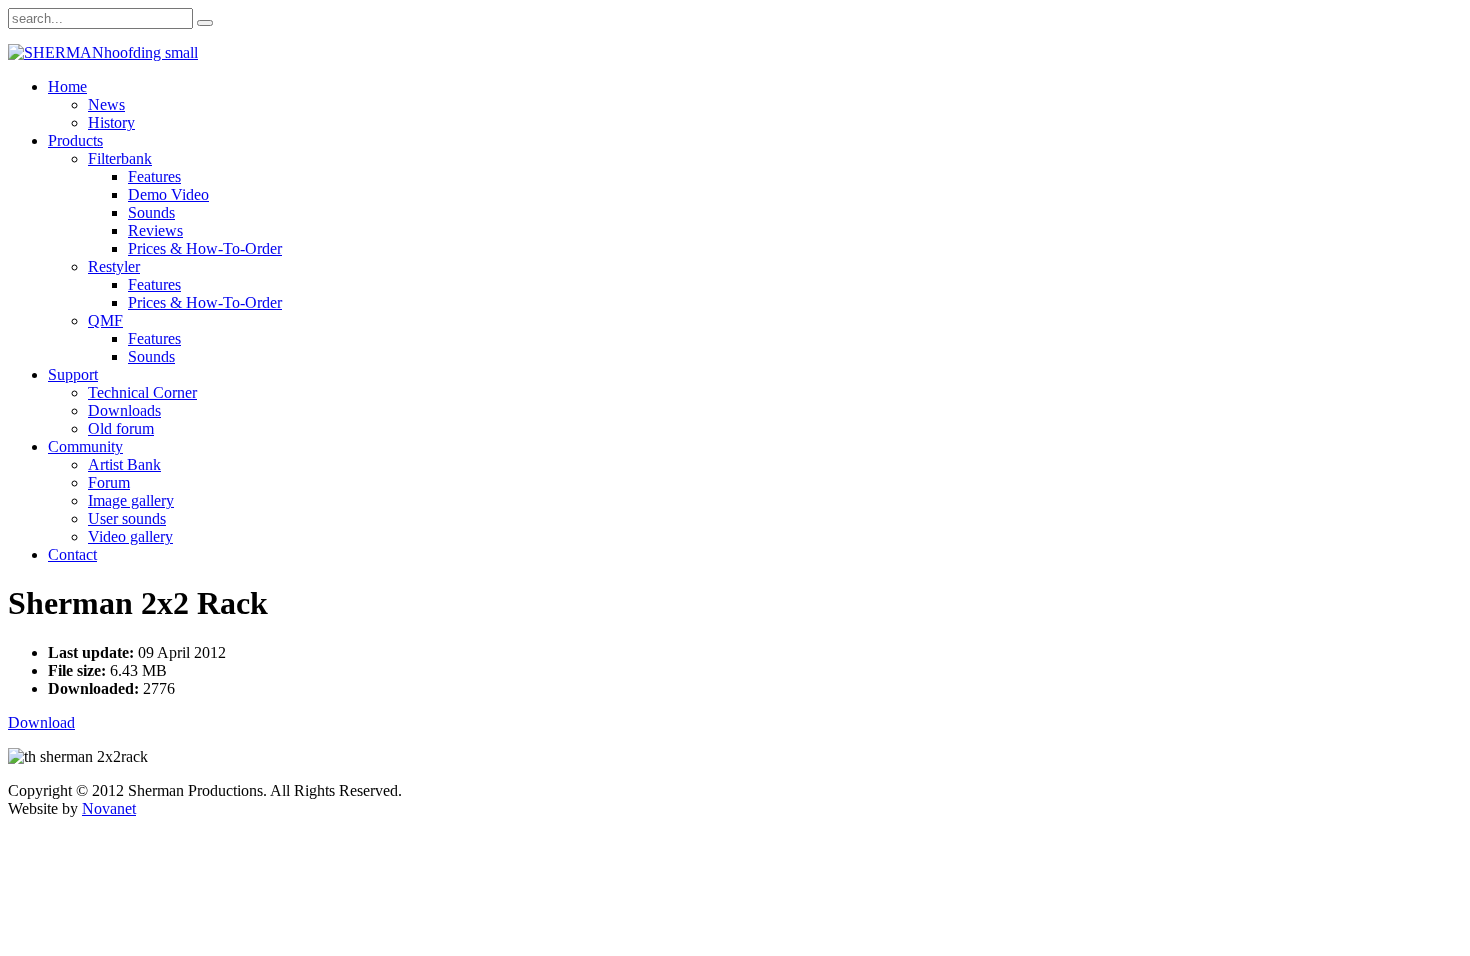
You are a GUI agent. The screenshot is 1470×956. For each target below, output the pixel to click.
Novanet (109, 808)
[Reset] (205, 23)
